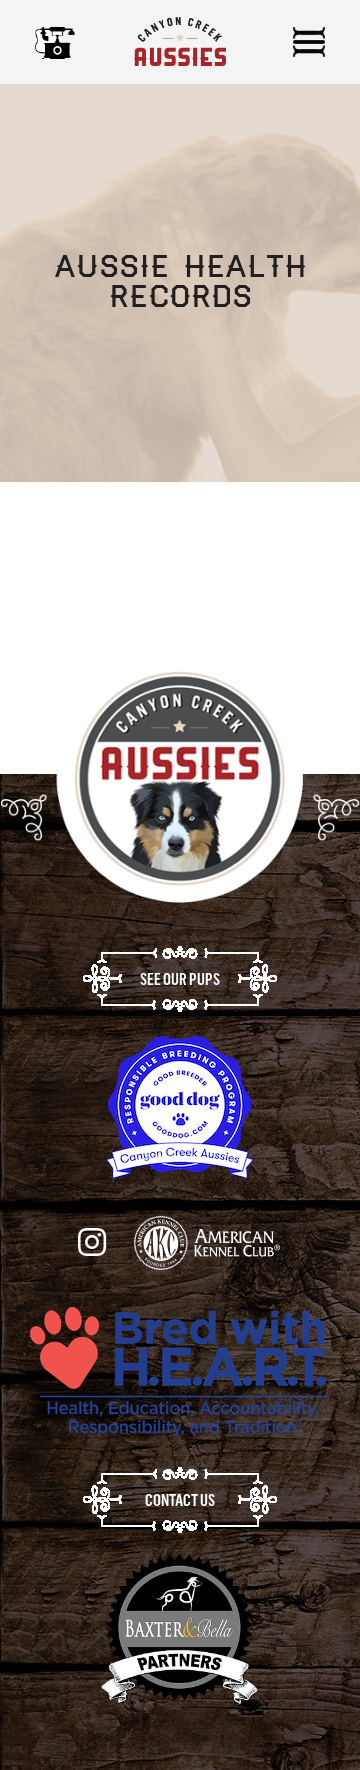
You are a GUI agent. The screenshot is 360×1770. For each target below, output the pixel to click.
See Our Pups (180, 979)
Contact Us (180, 1500)
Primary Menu (309, 42)
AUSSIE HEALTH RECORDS (113, 553)
